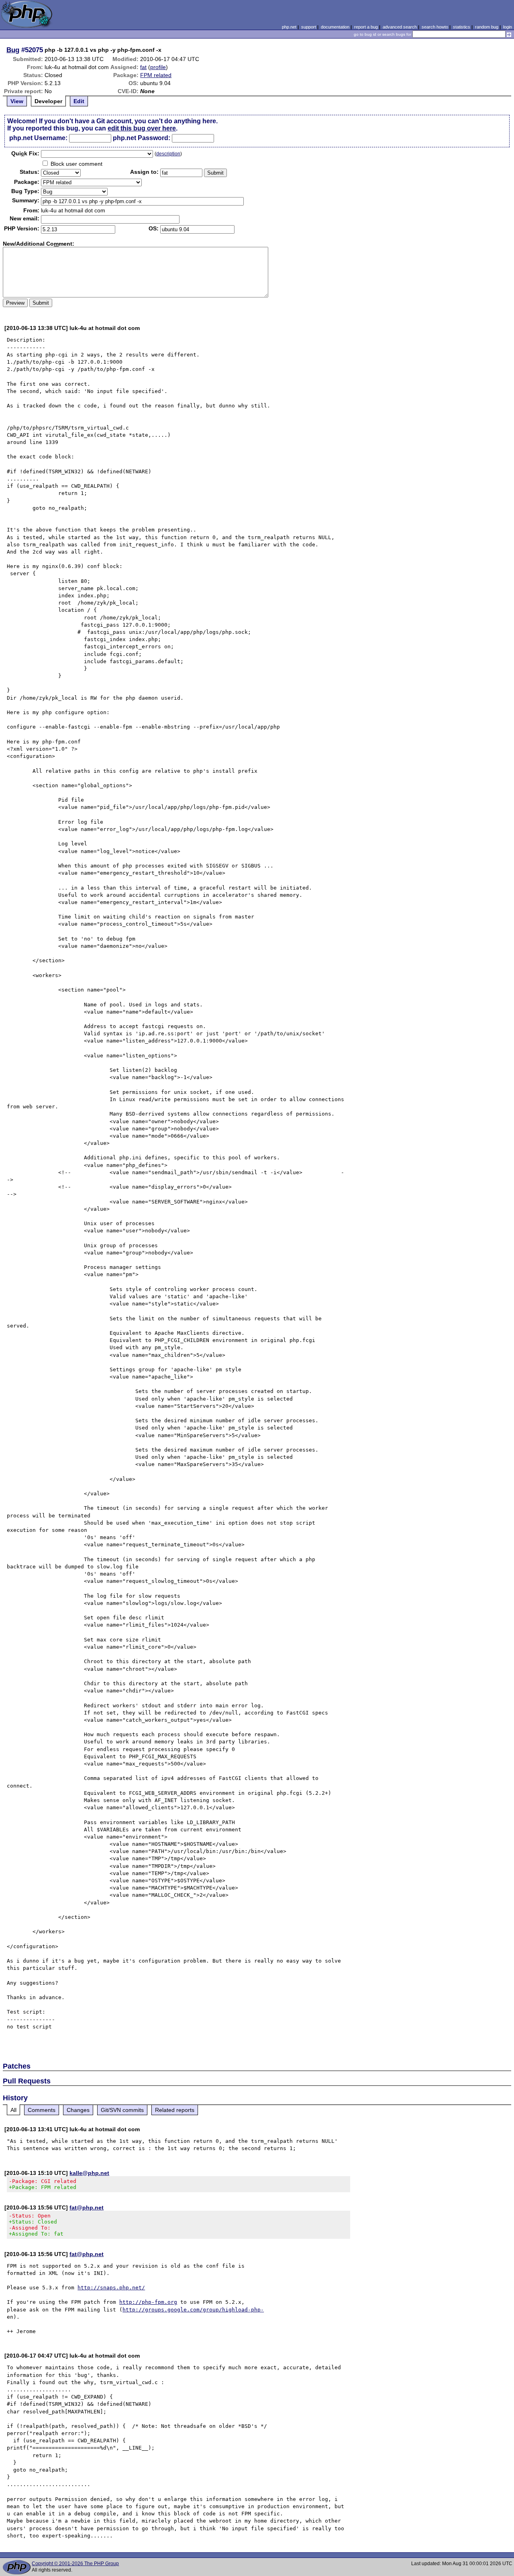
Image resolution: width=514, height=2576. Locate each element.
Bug (13, 50)
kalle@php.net (89, 2173)
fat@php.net (87, 2207)
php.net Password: (142, 138)
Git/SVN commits (122, 2110)
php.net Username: (38, 138)
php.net (289, 27)
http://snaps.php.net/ (111, 2288)
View (17, 101)
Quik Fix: (25, 153)
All (13, 2110)
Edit (79, 101)
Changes (78, 2110)
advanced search (400, 27)
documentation (335, 27)
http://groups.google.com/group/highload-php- (193, 2310)
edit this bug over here (142, 128)
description (168, 154)
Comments (42, 2110)
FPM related (156, 75)
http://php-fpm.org (148, 2302)
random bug (487, 27)
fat (143, 67)
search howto (435, 27)
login (508, 27)
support (309, 27)
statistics (462, 27)
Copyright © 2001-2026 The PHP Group (75, 2564)
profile (158, 67)
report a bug (366, 27)
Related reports (175, 2110)
